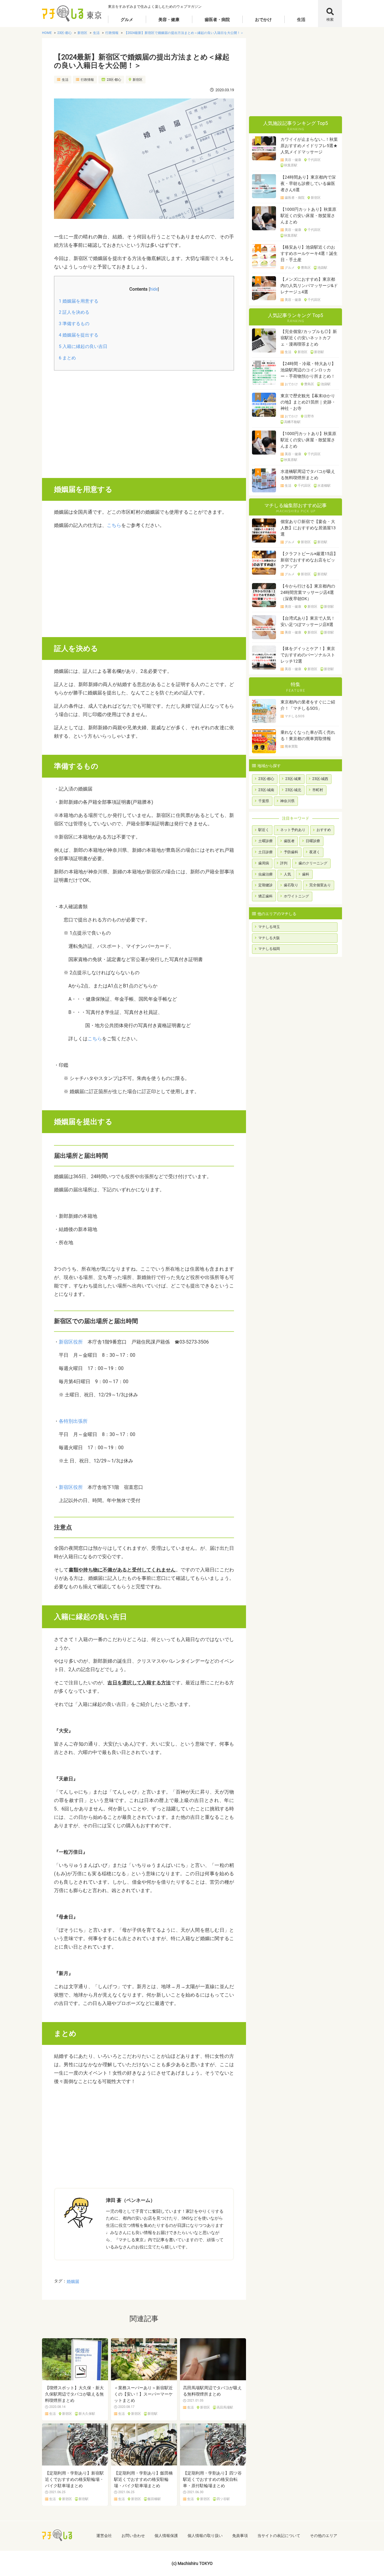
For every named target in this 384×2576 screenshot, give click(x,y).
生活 (301, 20)
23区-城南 (266, 790)
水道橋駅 (324, 486)
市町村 (318, 790)
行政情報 (87, 80)
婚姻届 (73, 2281)
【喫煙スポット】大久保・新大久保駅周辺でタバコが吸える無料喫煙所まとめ (74, 2394)
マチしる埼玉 (269, 927)
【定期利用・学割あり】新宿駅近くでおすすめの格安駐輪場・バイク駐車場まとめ (74, 2479)
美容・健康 (169, 20)
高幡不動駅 (292, 422)
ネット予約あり (293, 830)
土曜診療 (265, 841)
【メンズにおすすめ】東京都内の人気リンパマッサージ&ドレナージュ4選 (309, 286)
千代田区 (314, 160)
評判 (284, 863)
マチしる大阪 (269, 938)
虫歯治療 (265, 874)
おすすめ (324, 830)
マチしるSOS (295, 716)
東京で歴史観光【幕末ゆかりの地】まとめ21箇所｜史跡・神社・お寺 (308, 402)
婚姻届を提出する (79, 335)
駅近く (264, 830)
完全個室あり (320, 885)
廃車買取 (291, 747)
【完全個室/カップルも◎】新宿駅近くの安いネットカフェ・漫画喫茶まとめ (309, 338)
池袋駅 (322, 268)
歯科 (306, 874)
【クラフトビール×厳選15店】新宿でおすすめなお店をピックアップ (309, 560)
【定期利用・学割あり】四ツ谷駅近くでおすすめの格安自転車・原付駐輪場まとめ (212, 2479)
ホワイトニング (296, 896)
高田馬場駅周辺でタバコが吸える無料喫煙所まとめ (212, 2391)
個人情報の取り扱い (205, 2536)
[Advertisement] (144, 422)
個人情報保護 (166, 2536)
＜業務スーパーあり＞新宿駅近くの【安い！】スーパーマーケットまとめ (143, 2394)
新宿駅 (153, 2414)
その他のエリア (324, 2536)
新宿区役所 (71, 1342)
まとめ (67, 358)
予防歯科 (291, 852)
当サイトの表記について (279, 2536)
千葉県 (264, 801)
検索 (330, 20)
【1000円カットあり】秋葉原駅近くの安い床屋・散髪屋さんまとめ (308, 216)
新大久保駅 (87, 2414)
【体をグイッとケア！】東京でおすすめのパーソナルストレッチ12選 (308, 655)
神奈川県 (287, 801)
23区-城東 (293, 779)
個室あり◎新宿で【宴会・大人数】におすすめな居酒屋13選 (308, 528)
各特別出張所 (73, 1421)
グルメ (127, 20)
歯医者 (289, 841)
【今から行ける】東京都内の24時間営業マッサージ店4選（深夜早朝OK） (308, 592)
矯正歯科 (265, 896)
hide (154, 289)
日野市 (309, 416)
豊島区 (306, 268)
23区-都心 (114, 80)
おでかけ (263, 20)
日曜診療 (313, 841)
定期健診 (265, 885)
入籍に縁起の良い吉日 (83, 346)
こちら (114, 525)
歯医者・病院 (217, 20)
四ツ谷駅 (223, 2499)
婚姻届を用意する (79, 301)
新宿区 (138, 80)
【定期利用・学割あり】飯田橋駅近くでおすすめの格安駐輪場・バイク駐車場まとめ (143, 2479)
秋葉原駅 (291, 165)
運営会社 (104, 2536)
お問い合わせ (133, 2536)
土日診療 (265, 852)
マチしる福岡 (269, 949)
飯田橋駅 (154, 2499)
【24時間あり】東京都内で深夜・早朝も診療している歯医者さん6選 (308, 183)
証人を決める (74, 312)
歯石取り (291, 885)
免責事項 (240, 2536)
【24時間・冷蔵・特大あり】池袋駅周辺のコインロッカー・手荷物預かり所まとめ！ (308, 370)
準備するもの (74, 324)
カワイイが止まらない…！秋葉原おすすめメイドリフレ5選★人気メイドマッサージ (309, 146)
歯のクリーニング (313, 863)
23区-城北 (293, 790)
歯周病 (264, 863)
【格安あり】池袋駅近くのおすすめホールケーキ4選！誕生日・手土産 (309, 253)
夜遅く (315, 852)
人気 (287, 874)
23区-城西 (320, 779)
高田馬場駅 (225, 2408)
